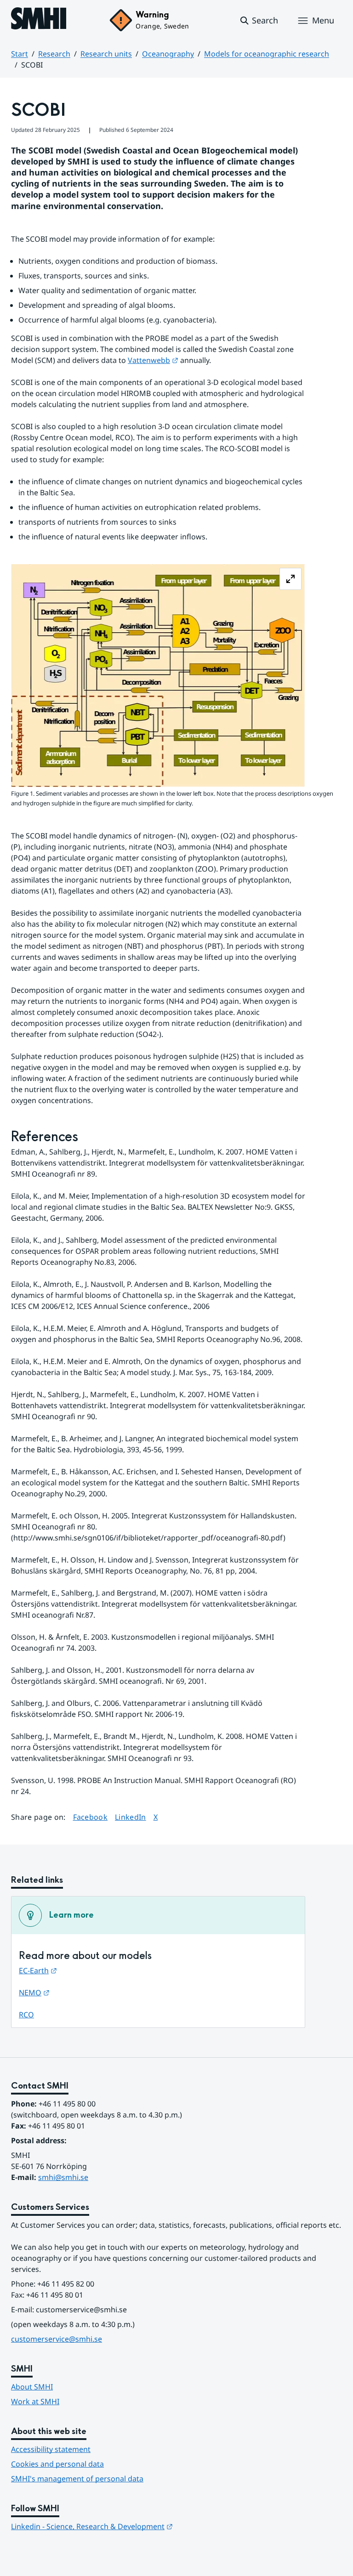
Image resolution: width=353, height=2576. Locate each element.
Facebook (91, 1817)
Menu (323, 20)
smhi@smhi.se (63, 2177)
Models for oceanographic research (267, 54)
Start (20, 54)
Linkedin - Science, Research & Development (92, 2526)
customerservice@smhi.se (57, 2339)
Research (54, 54)
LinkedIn (131, 1817)
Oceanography (168, 54)
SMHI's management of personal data (77, 2479)
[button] (259, 21)
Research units (106, 54)
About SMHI (32, 2387)
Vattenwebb (153, 360)
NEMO (34, 1993)
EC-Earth (38, 1970)
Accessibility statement (51, 2449)
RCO (26, 2015)
